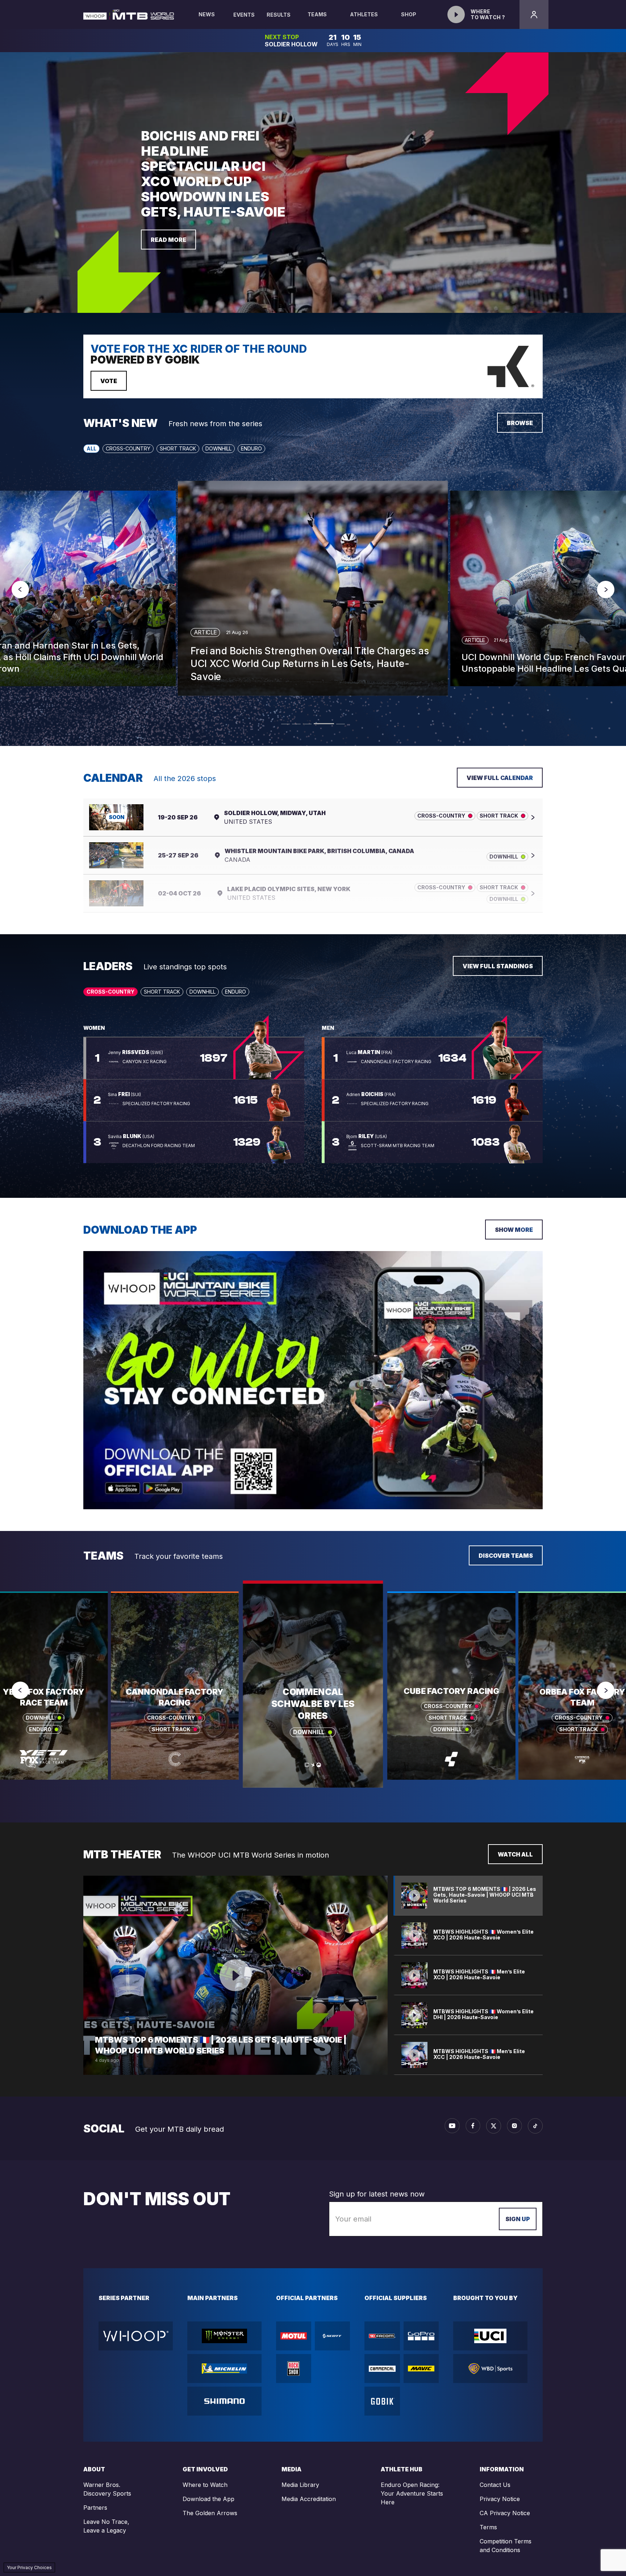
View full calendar (500, 778)
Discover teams (506, 1556)
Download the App (208, 2499)
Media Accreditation (309, 2499)
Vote (109, 381)
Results (279, 15)
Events (244, 15)
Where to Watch (205, 2485)
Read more (168, 240)
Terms (488, 2527)
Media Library (300, 2485)
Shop (409, 14)
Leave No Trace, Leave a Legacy (106, 2526)
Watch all (515, 1854)
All (91, 448)
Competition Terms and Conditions (506, 2546)
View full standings (498, 966)
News (207, 14)
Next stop (282, 37)
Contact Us (495, 2485)
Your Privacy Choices (29, 2567)
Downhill (218, 448)
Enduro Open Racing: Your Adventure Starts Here (412, 2493)
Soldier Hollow (291, 44)
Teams (317, 14)
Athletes (364, 14)
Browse (520, 423)
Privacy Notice (500, 2499)
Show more (514, 1230)
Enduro (251, 448)
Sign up (518, 2219)
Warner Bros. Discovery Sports (107, 2489)
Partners (95, 2508)
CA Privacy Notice (505, 2513)
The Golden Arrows (210, 2513)
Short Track (178, 448)
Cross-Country (128, 448)
